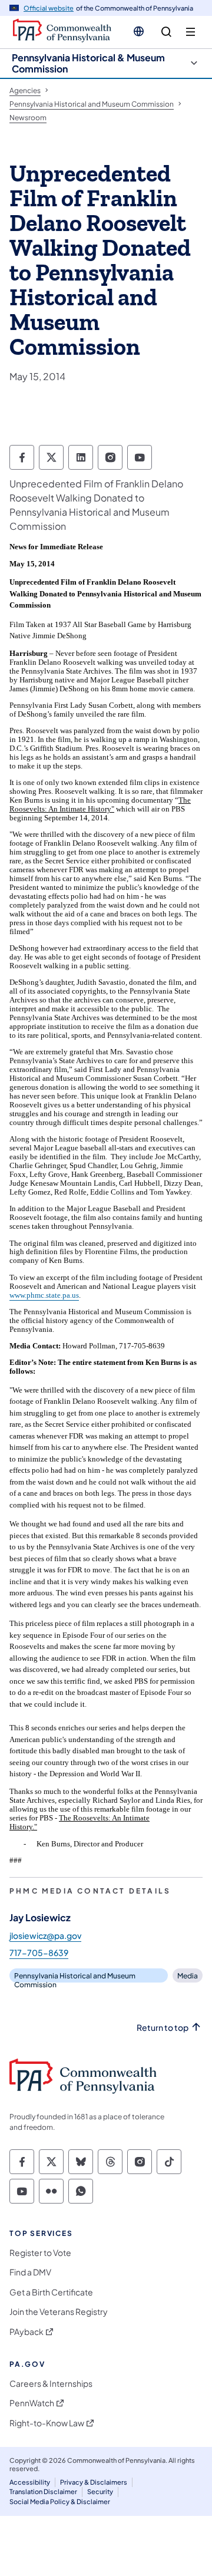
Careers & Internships (51, 2384)
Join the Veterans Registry (59, 2312)
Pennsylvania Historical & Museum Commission (88, 63)
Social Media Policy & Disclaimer (60, 2501)
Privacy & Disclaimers (94, 2482)
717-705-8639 (39, 1952)
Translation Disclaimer (43, 2491)
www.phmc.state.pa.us (44, 1295)
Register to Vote (40, 2253)
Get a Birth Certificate (51, 2292)
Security (100, 2491)
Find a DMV (30, 2272)
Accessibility (30, 2482)
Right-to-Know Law (47, 2423)
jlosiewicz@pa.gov (45, 1935)
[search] (166, 32)
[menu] (191, 32)
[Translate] (139, 31)
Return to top (163, 2028)
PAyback (26, 2332)
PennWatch (32, 2403)
